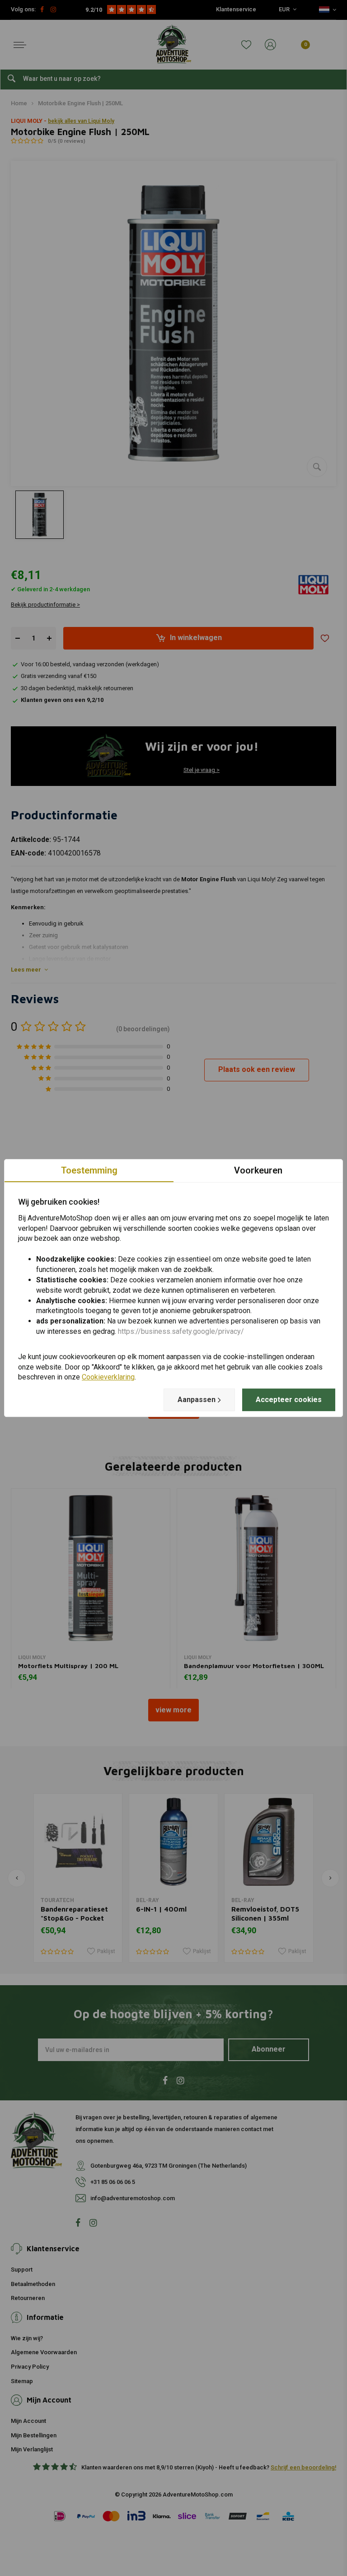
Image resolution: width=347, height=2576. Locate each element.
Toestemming (89, 1170)
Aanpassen (197, 1400)
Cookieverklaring (108, 1377)
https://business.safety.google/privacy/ (181, 1331)
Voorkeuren (258, 1170)
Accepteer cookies (289, 1400)
